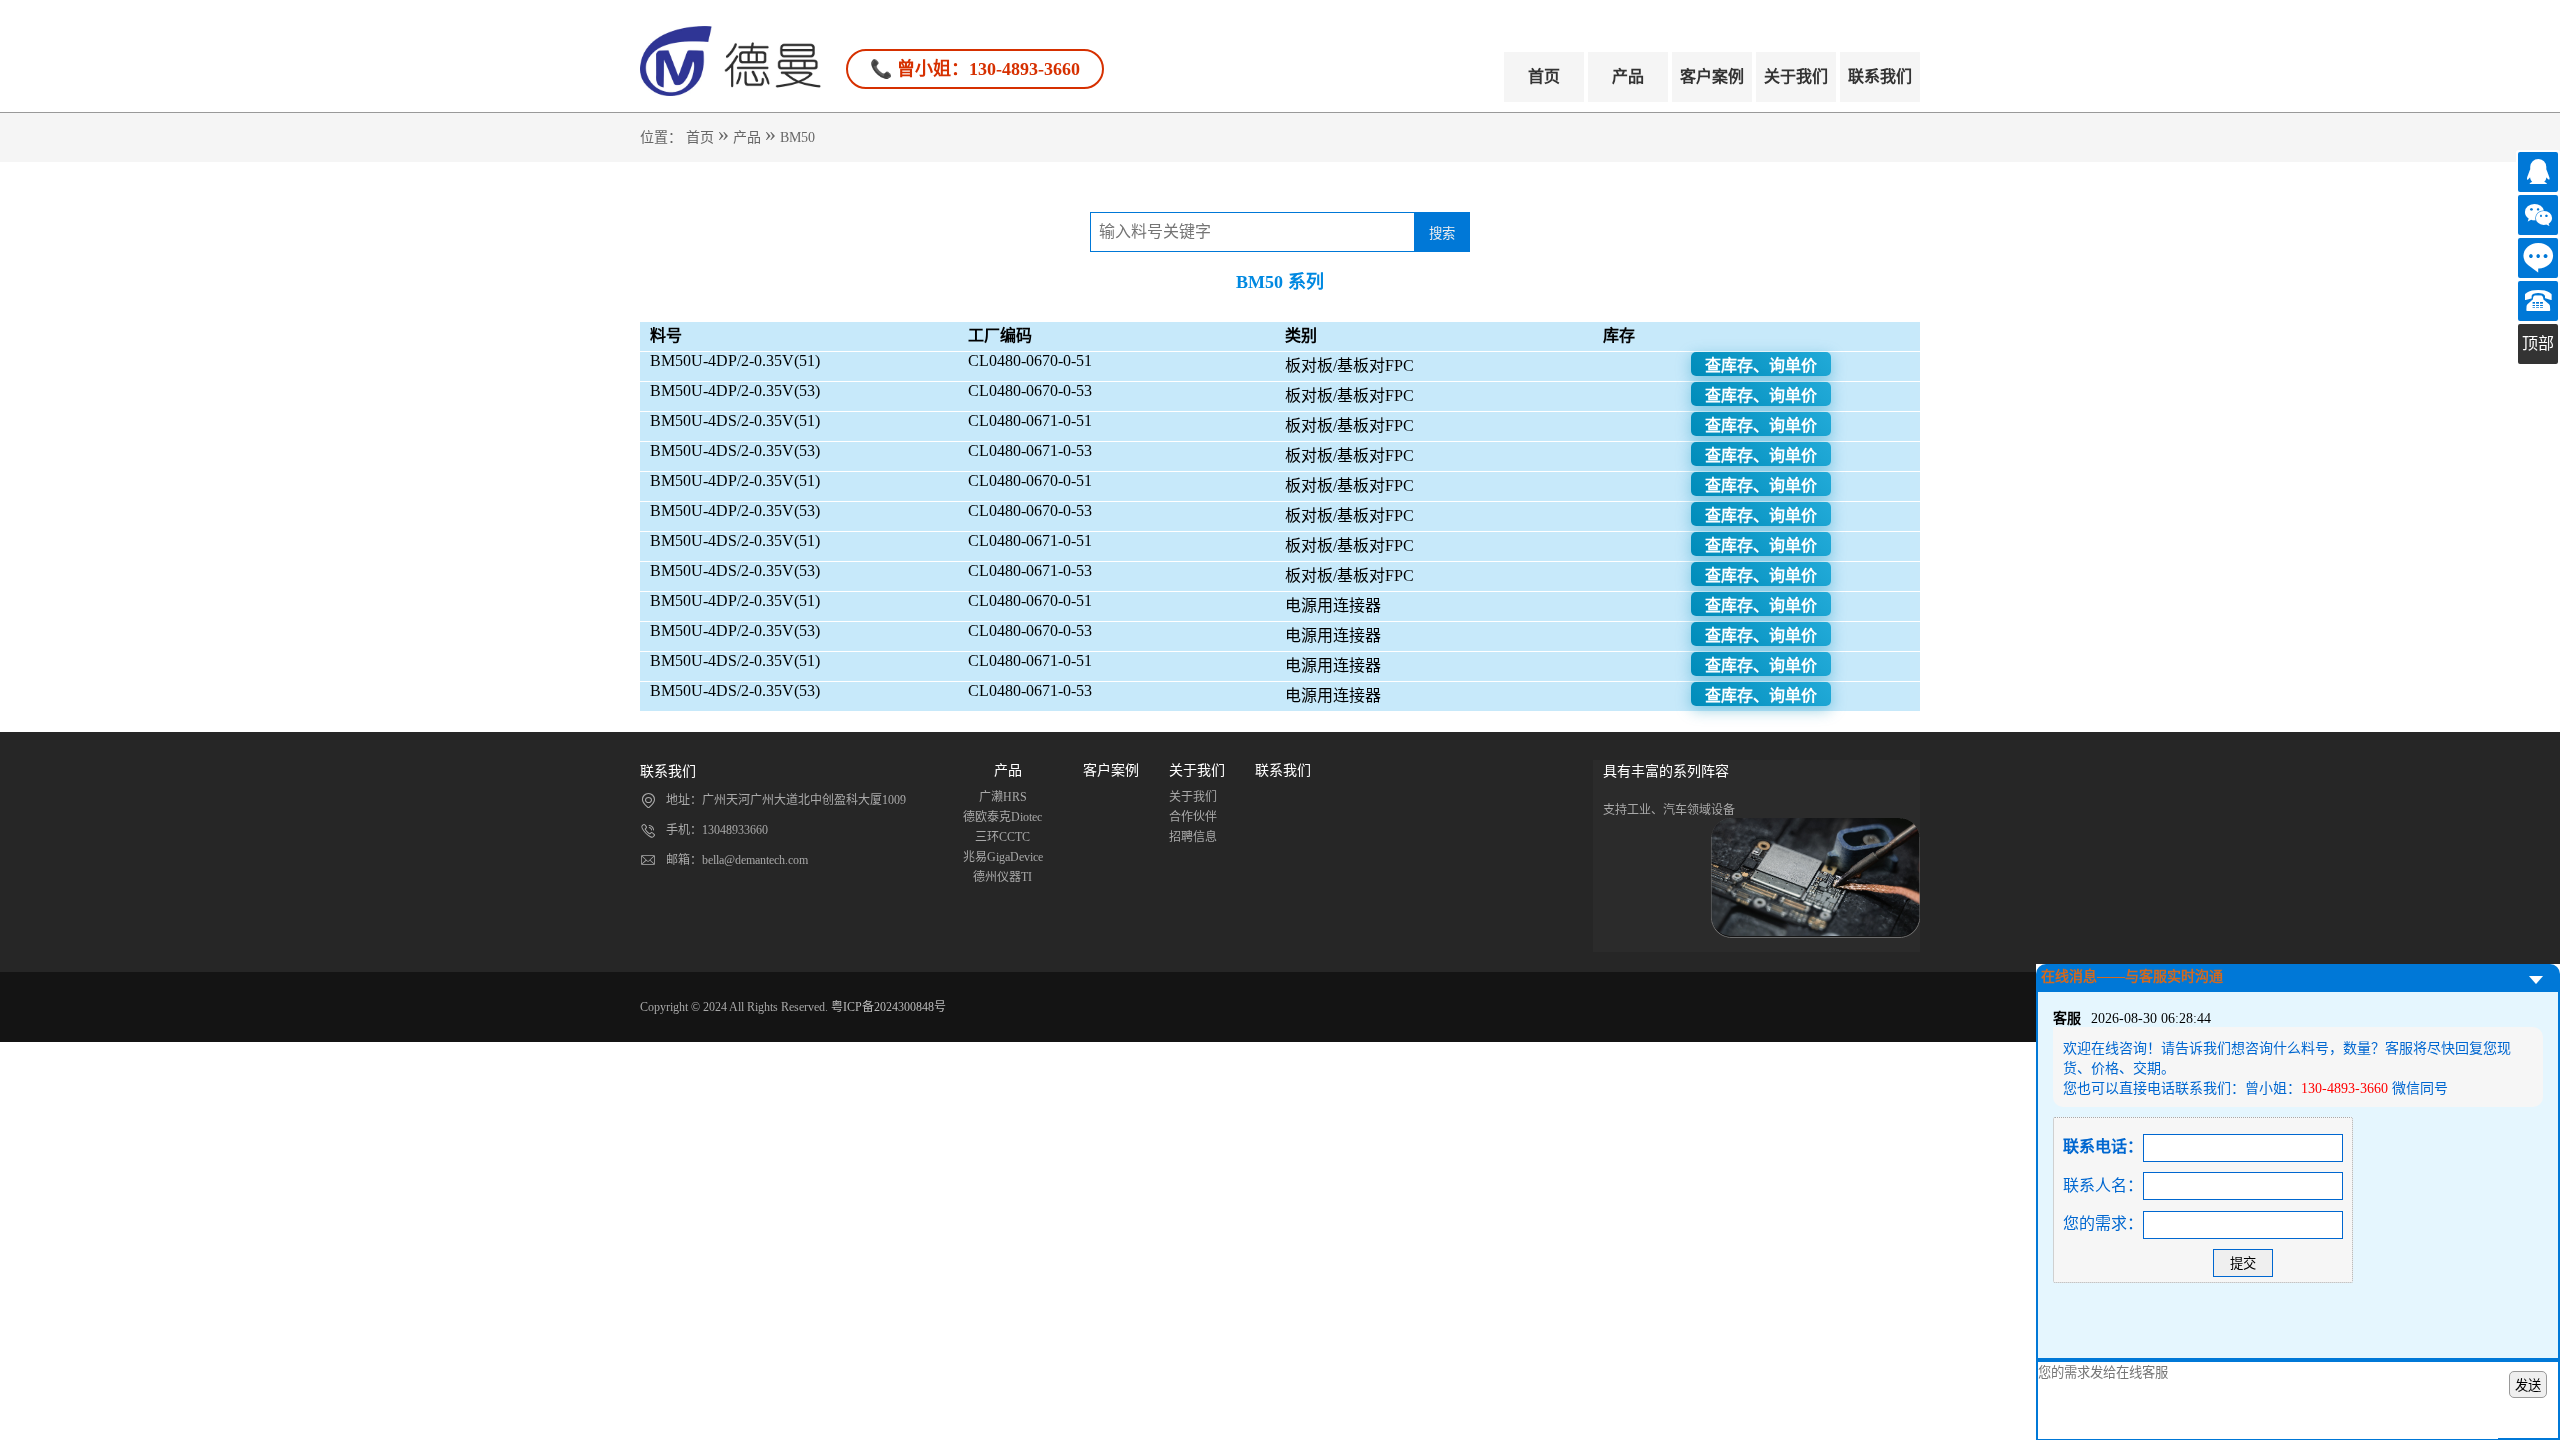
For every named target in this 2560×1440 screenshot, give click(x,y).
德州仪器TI (1002, 877)
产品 (1628, 76)
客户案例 (1712, 76)
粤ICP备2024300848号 (888, 1007)
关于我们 (1796, 76)
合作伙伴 (1193, 817)
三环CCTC (1002, 837)
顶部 (2538, 343)
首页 (1544, 76)
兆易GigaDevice (1003, 857)
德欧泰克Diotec (1002, 817)
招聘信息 (1193, 837)
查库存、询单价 (1761, 365)
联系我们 (1880, 76)
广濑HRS (1003, 797)
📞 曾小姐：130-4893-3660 (975, 69)
